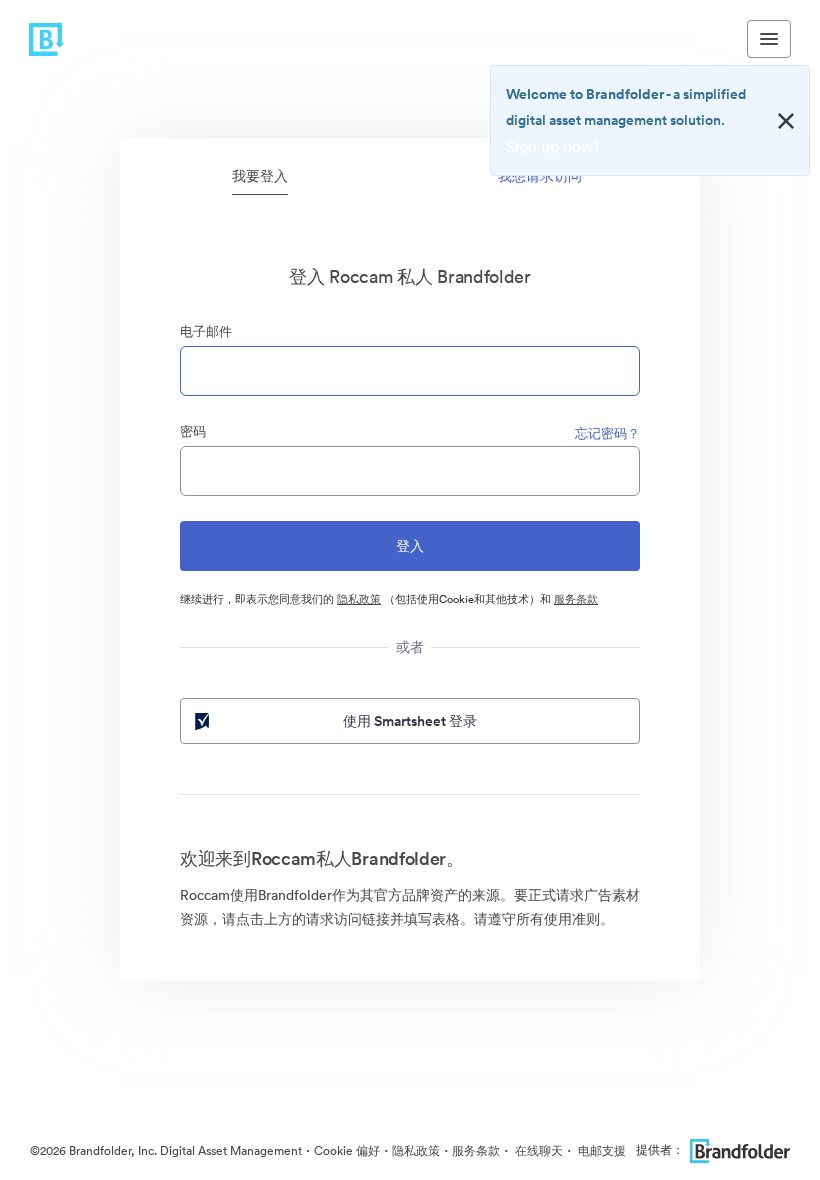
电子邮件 (206, 331)
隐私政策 (359, 599)
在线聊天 (537, 1150)
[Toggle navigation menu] (769, 39)
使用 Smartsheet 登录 (410, 721)
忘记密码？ (607, 433)
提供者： (660, 1149)
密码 (193, 431)
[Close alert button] (786, 121)
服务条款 (576, 599)
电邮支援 (600, 1150)
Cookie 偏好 (347, 1150)
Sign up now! (552, 146)
